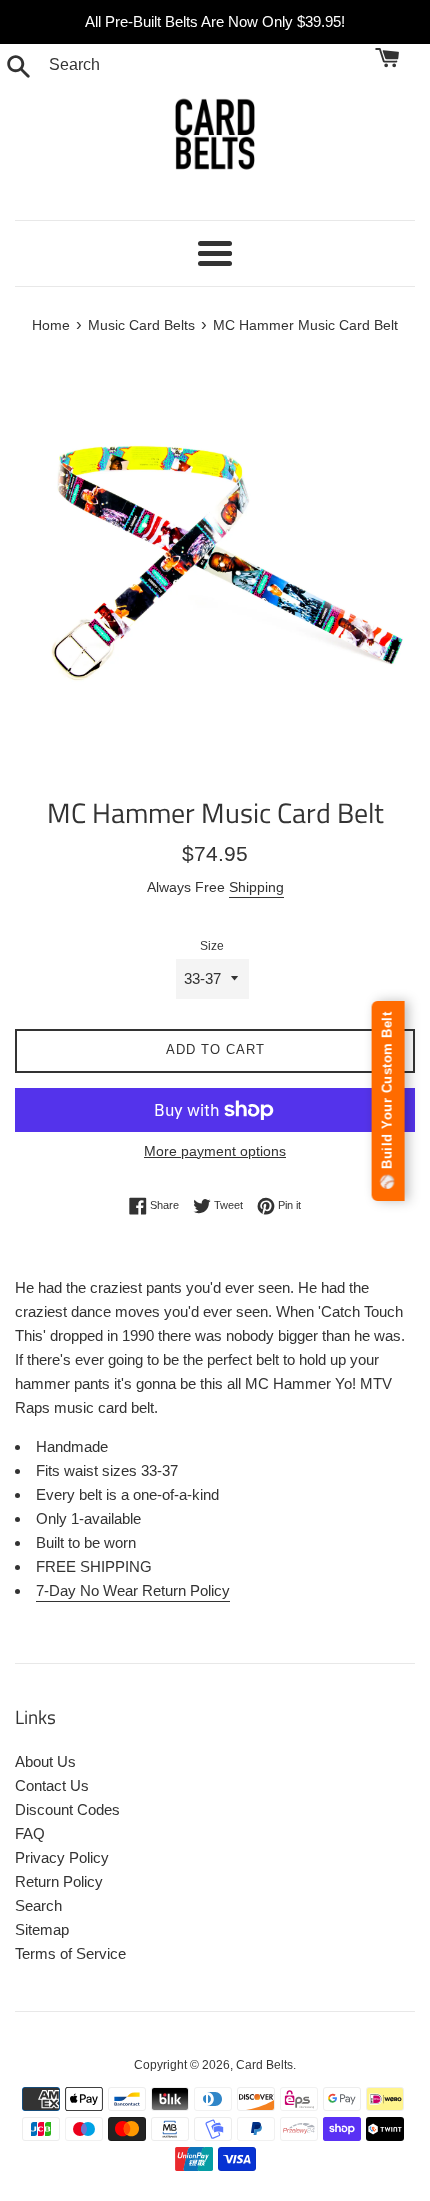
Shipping (256, 887)
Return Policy (59, 1881)
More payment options (215, 1151)
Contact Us (52, 1785)
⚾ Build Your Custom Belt (387, 1101)
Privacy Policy (62, 1857)
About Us (45, 1761)
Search (38, 1905)
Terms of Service (70, 1953)
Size (212, 946)
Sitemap (42, 1929)
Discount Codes (67, 1809)
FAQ (30, 1833)
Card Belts (264, 2065)
